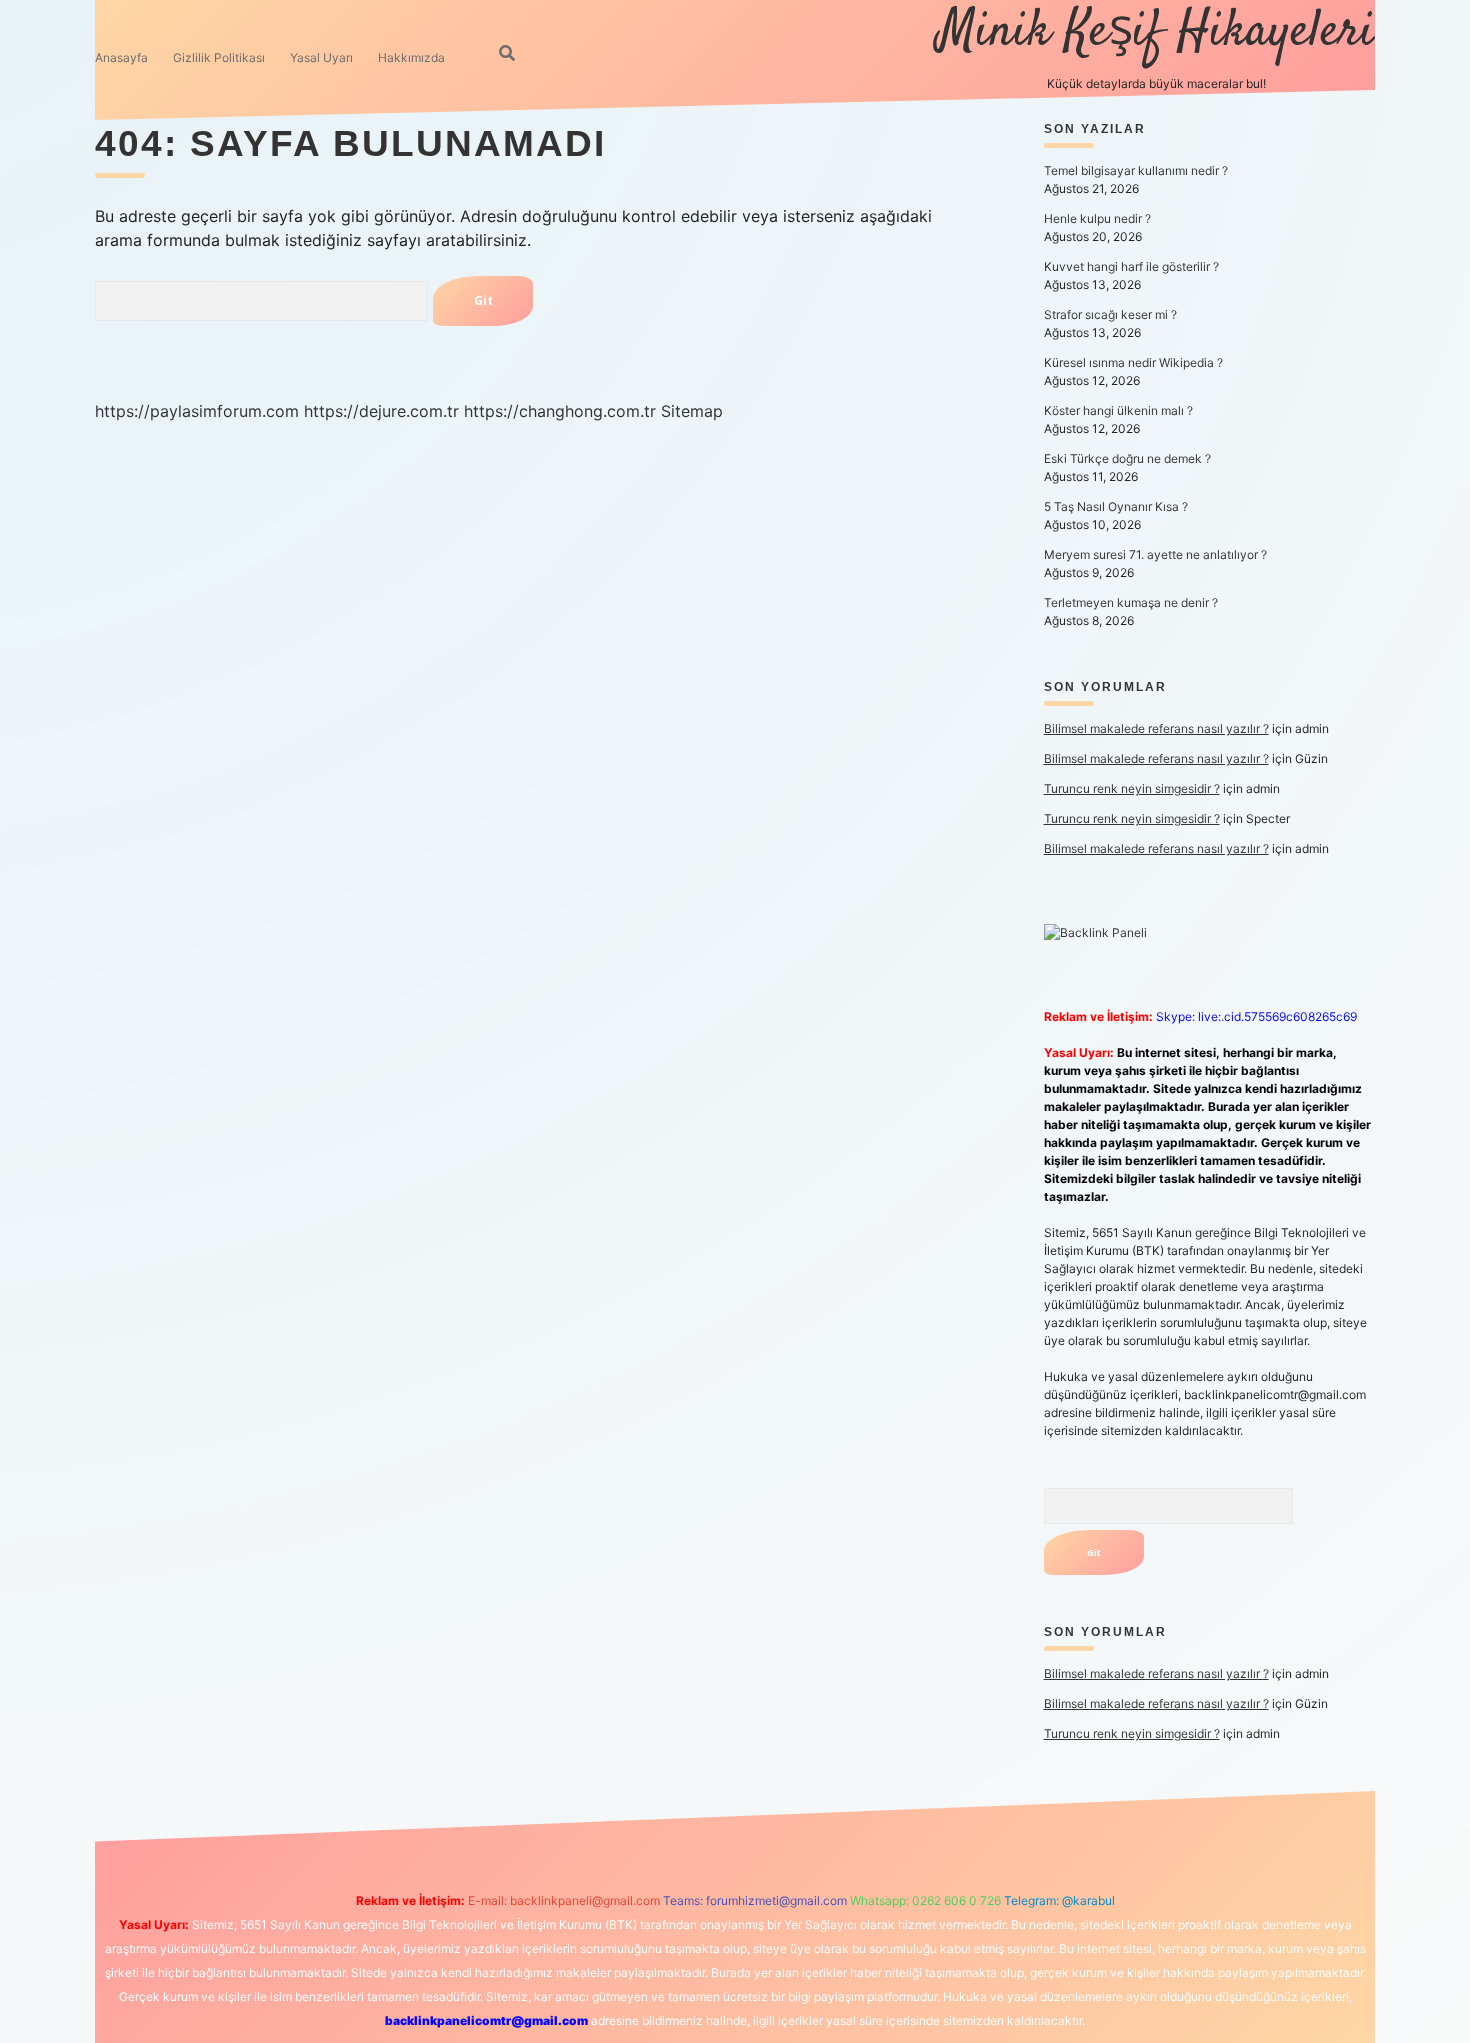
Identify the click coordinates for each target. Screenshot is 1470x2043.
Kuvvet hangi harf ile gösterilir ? (1131, 266)
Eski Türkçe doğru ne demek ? (1127, 458)
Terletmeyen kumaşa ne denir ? (1131, 602)
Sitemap (692, 411)
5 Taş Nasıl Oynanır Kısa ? (1116, 506)
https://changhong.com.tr (560, 411)
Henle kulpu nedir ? (1097, 218)
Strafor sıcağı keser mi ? (1110, 314)
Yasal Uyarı (321, 57)
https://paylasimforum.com (197, 411)
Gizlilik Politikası (219, 57)
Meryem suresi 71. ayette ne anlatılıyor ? (1155, 554)
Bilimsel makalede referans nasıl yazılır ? (1156, 728)
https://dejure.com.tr (381, 411)
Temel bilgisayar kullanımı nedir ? (1136, 170)
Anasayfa (121, 57)
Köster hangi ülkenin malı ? (1118, 410)
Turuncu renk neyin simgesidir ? (1132, 788)
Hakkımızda (411, 57)
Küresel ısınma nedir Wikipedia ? (1133, 362)
